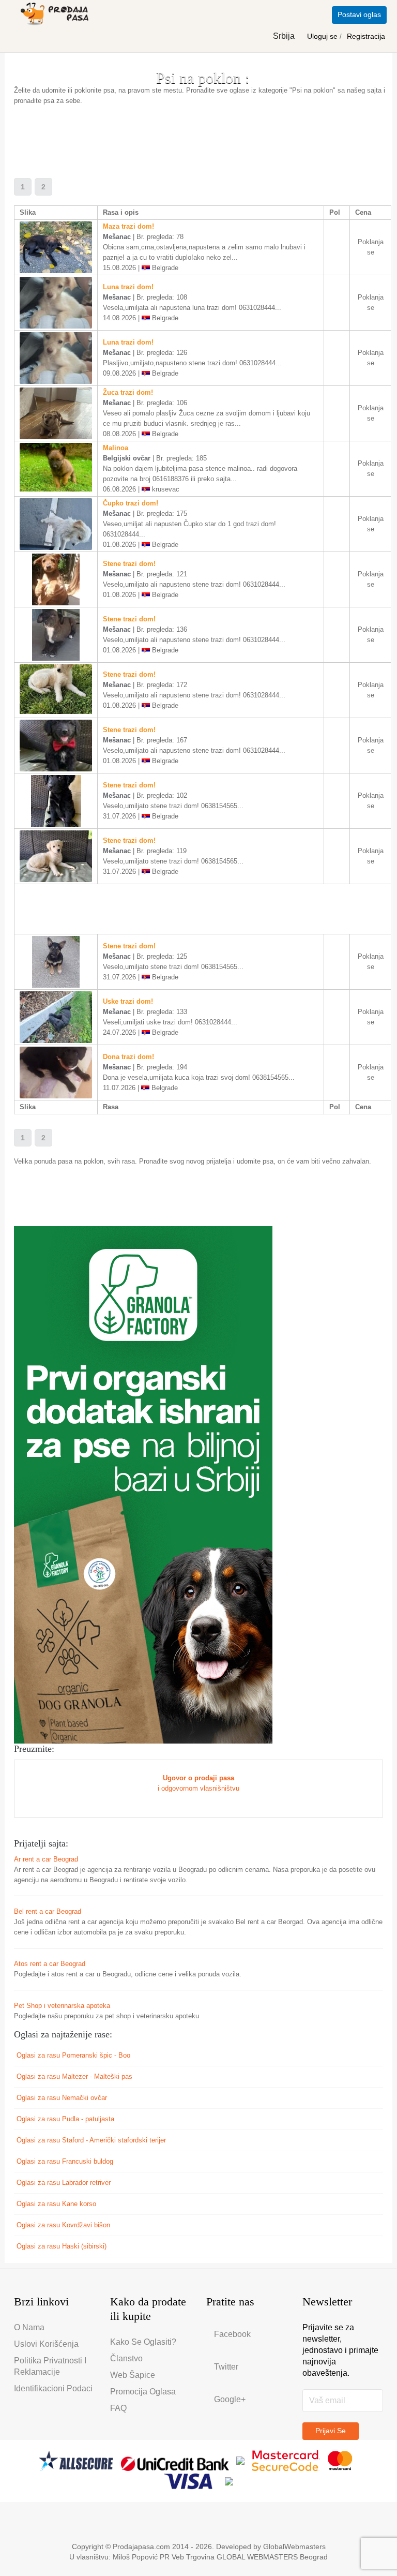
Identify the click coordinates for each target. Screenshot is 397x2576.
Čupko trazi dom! (131, 503)
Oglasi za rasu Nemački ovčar (62, 2098)
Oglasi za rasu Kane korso (56, 2204)
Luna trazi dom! (128, 287)
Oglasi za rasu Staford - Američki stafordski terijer (91, 2140)
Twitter (226, 2367)
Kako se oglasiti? (143, 2342)
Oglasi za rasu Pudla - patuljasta (65, 2119)
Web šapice (133, 2375)
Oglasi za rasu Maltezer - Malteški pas (74, 2076)
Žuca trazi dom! (128, 392)
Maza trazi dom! (128, 226)
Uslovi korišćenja (46, 2344)
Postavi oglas (359, 14)
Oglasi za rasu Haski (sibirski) (62, 2246)
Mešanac (117, 237)
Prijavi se (331, 2431)
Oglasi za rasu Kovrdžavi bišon (63, 2225)
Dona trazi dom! (128, 1057)
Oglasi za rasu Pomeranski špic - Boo (73, 2055)
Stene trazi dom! (129, 564)
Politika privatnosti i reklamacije (50, 2366)
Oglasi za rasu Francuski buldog (65, 2161)
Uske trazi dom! (128, 1001)
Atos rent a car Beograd (50, 1964)
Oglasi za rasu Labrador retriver (64, 2183)
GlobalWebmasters (294, 2547)
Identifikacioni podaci (53, 2388)
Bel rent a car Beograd (48, 1911)
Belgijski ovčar (127, 458)
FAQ (118, 2408)
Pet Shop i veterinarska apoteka (62, 2006)
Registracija (366, 36)
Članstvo (126, 2358)
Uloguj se (323, 36)
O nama (29, 2327)
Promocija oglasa (143, 2392)
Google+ (230, 2399)
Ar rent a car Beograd (46, 1859)
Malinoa (116, 448)
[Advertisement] (202, 137)
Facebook (232, 2334)
